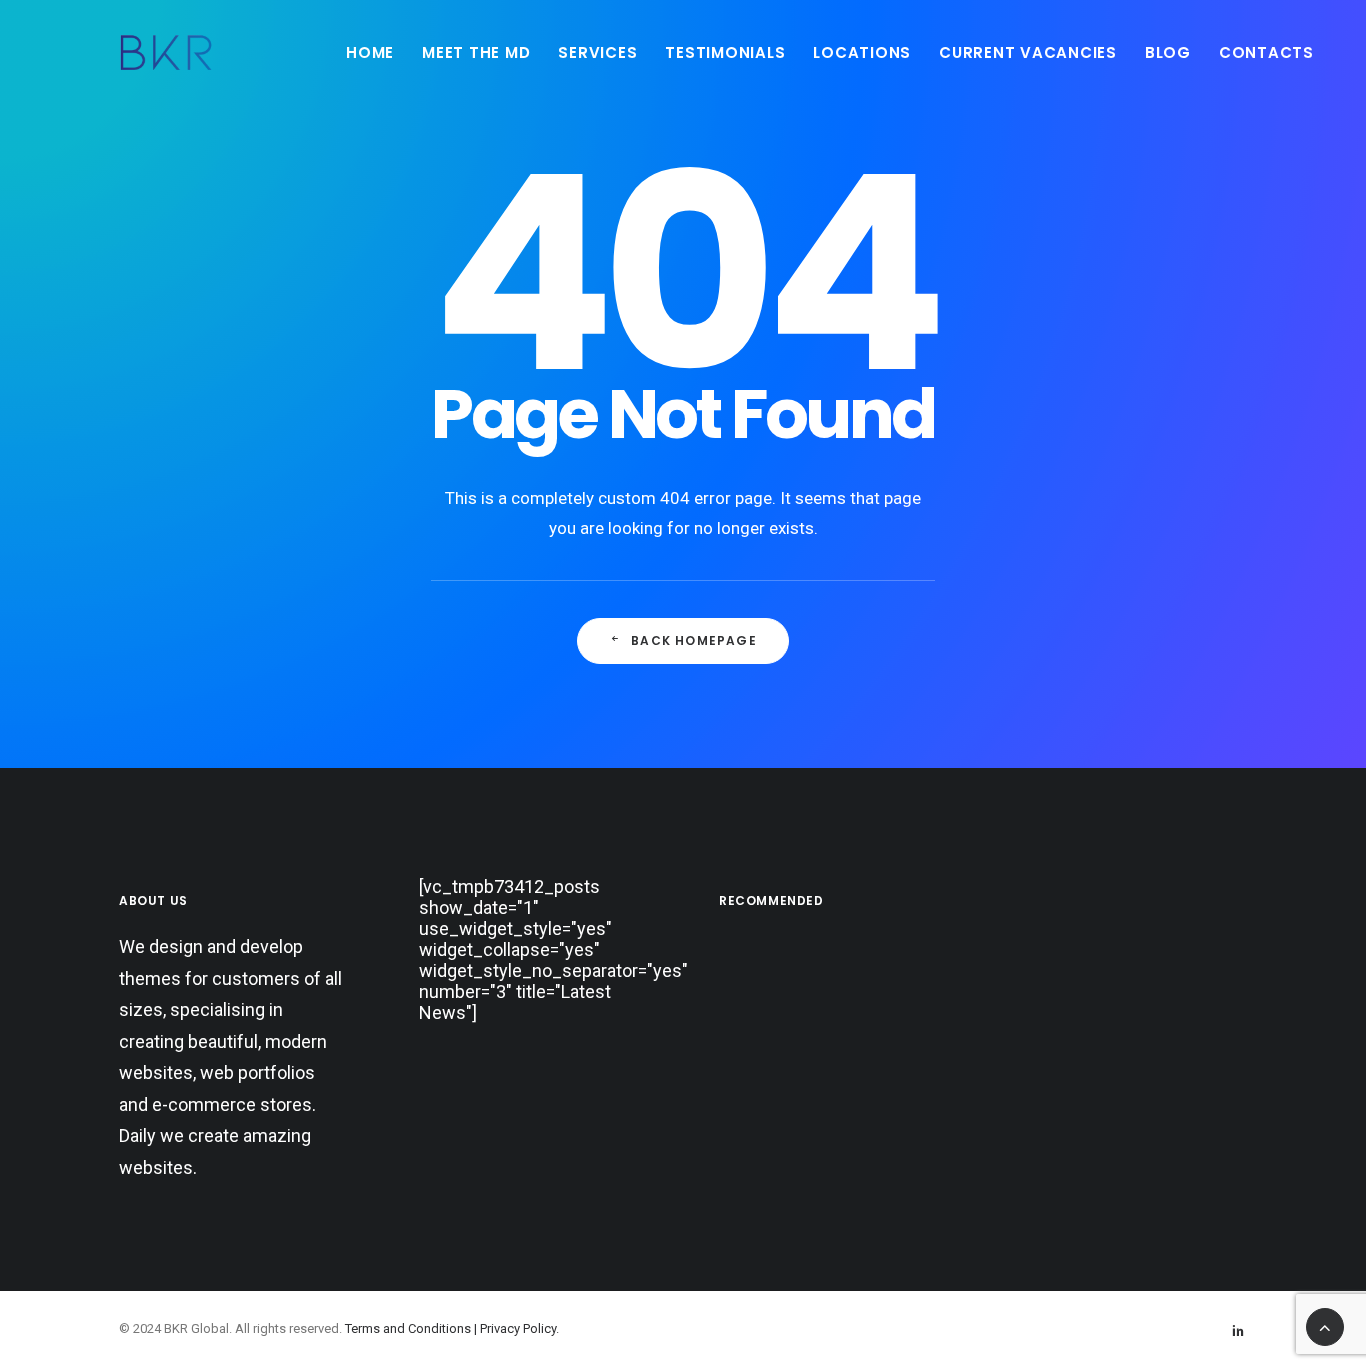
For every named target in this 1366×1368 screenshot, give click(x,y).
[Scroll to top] (1325, 1325)
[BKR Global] (166, 52)
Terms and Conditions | (412, 1328)
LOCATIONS (862, 52)
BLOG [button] (1168, 52)
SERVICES (597, 52)
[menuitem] (370, 52)
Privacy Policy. (519, 1328)
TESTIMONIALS (725, 52)
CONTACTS (1266, 52)
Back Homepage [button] (694, 640)
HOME (370, 52)
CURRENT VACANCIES (1028, 52)
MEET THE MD (476, 52)
